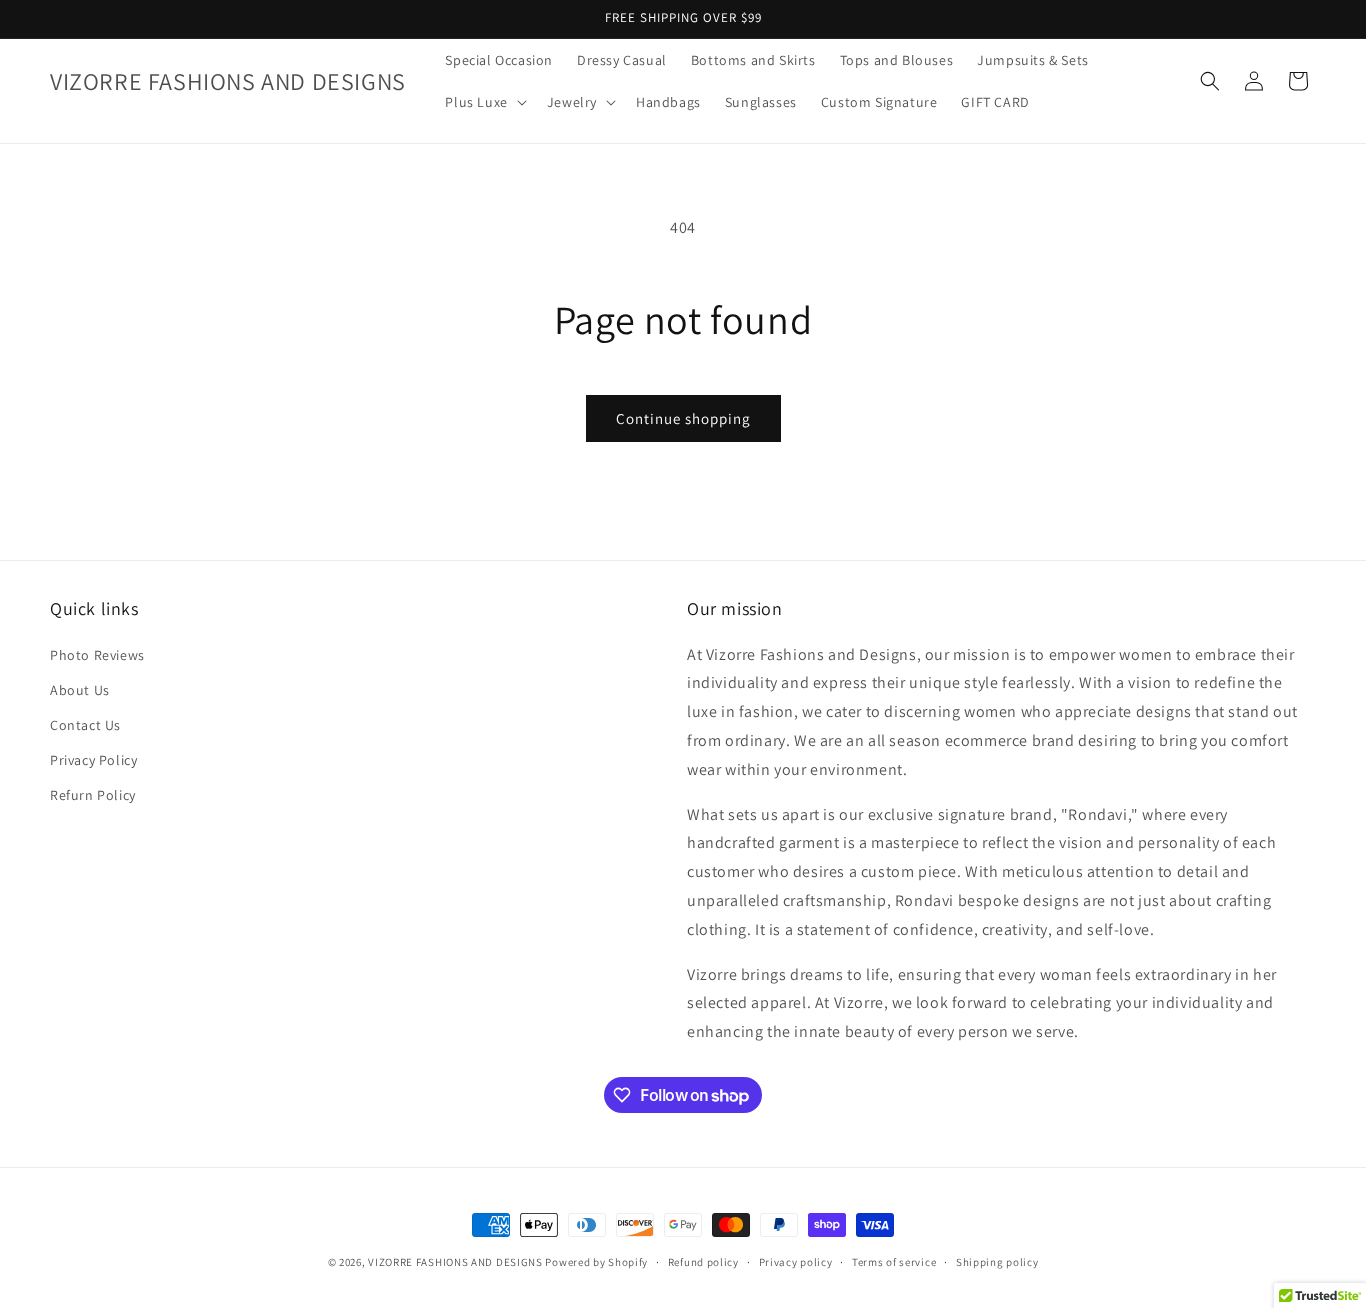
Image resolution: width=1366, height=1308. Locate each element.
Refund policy (703, 1262)
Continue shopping (683, 418)
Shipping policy (997, 1262)
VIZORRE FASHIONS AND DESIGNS (455, 1262)
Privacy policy (796, 1262)
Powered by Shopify (596, 1262)
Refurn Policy (93, 795)
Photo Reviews (97, 655)
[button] (483, 102)
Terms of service (894, 1262)
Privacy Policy (93, 760)
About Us (80, 690)
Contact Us (85, 725)
